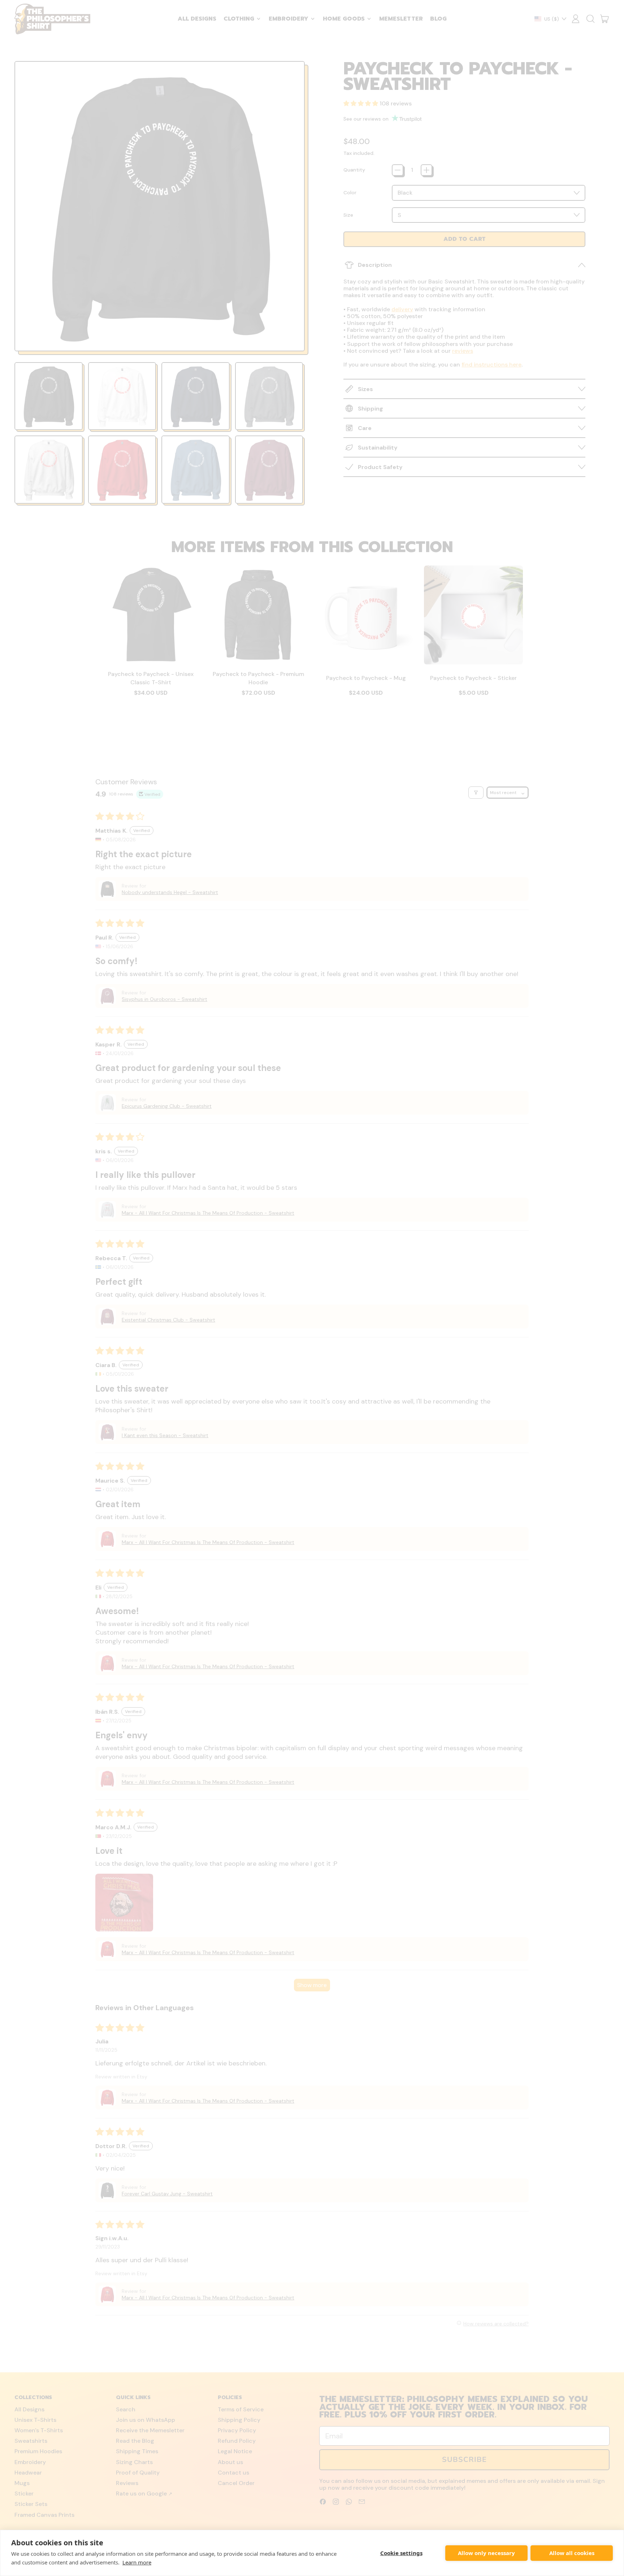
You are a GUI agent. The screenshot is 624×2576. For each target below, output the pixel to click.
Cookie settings (401, 2553)
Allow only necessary (486, 2553)
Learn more (137, 2562)
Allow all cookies (572, 2553)
